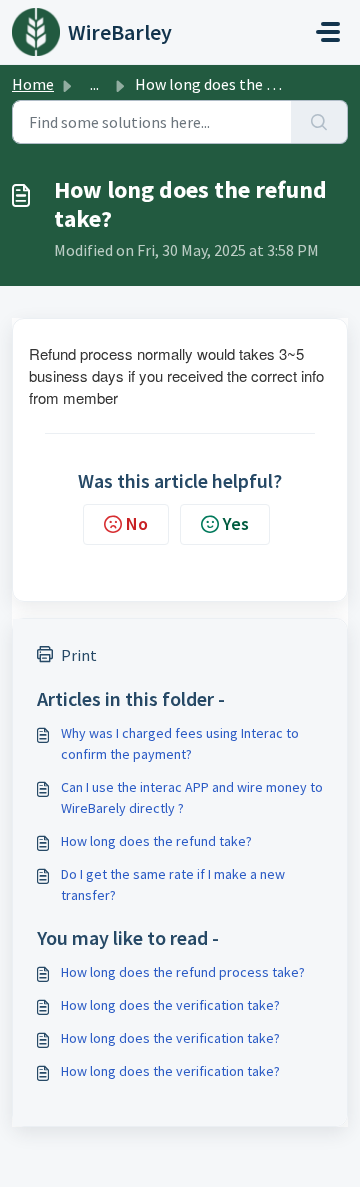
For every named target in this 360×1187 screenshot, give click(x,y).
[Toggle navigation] (328, 32)
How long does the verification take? (170, 1005)
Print (79, 655)
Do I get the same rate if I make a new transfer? (173, 884)
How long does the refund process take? (183, 972)
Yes (236, 523)
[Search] (319, 122)
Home (33, 84)
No (137, 523)
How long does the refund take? (156, 841)
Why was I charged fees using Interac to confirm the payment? (180, 743)
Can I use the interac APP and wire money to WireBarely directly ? (192, 797)
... (94, 84)
